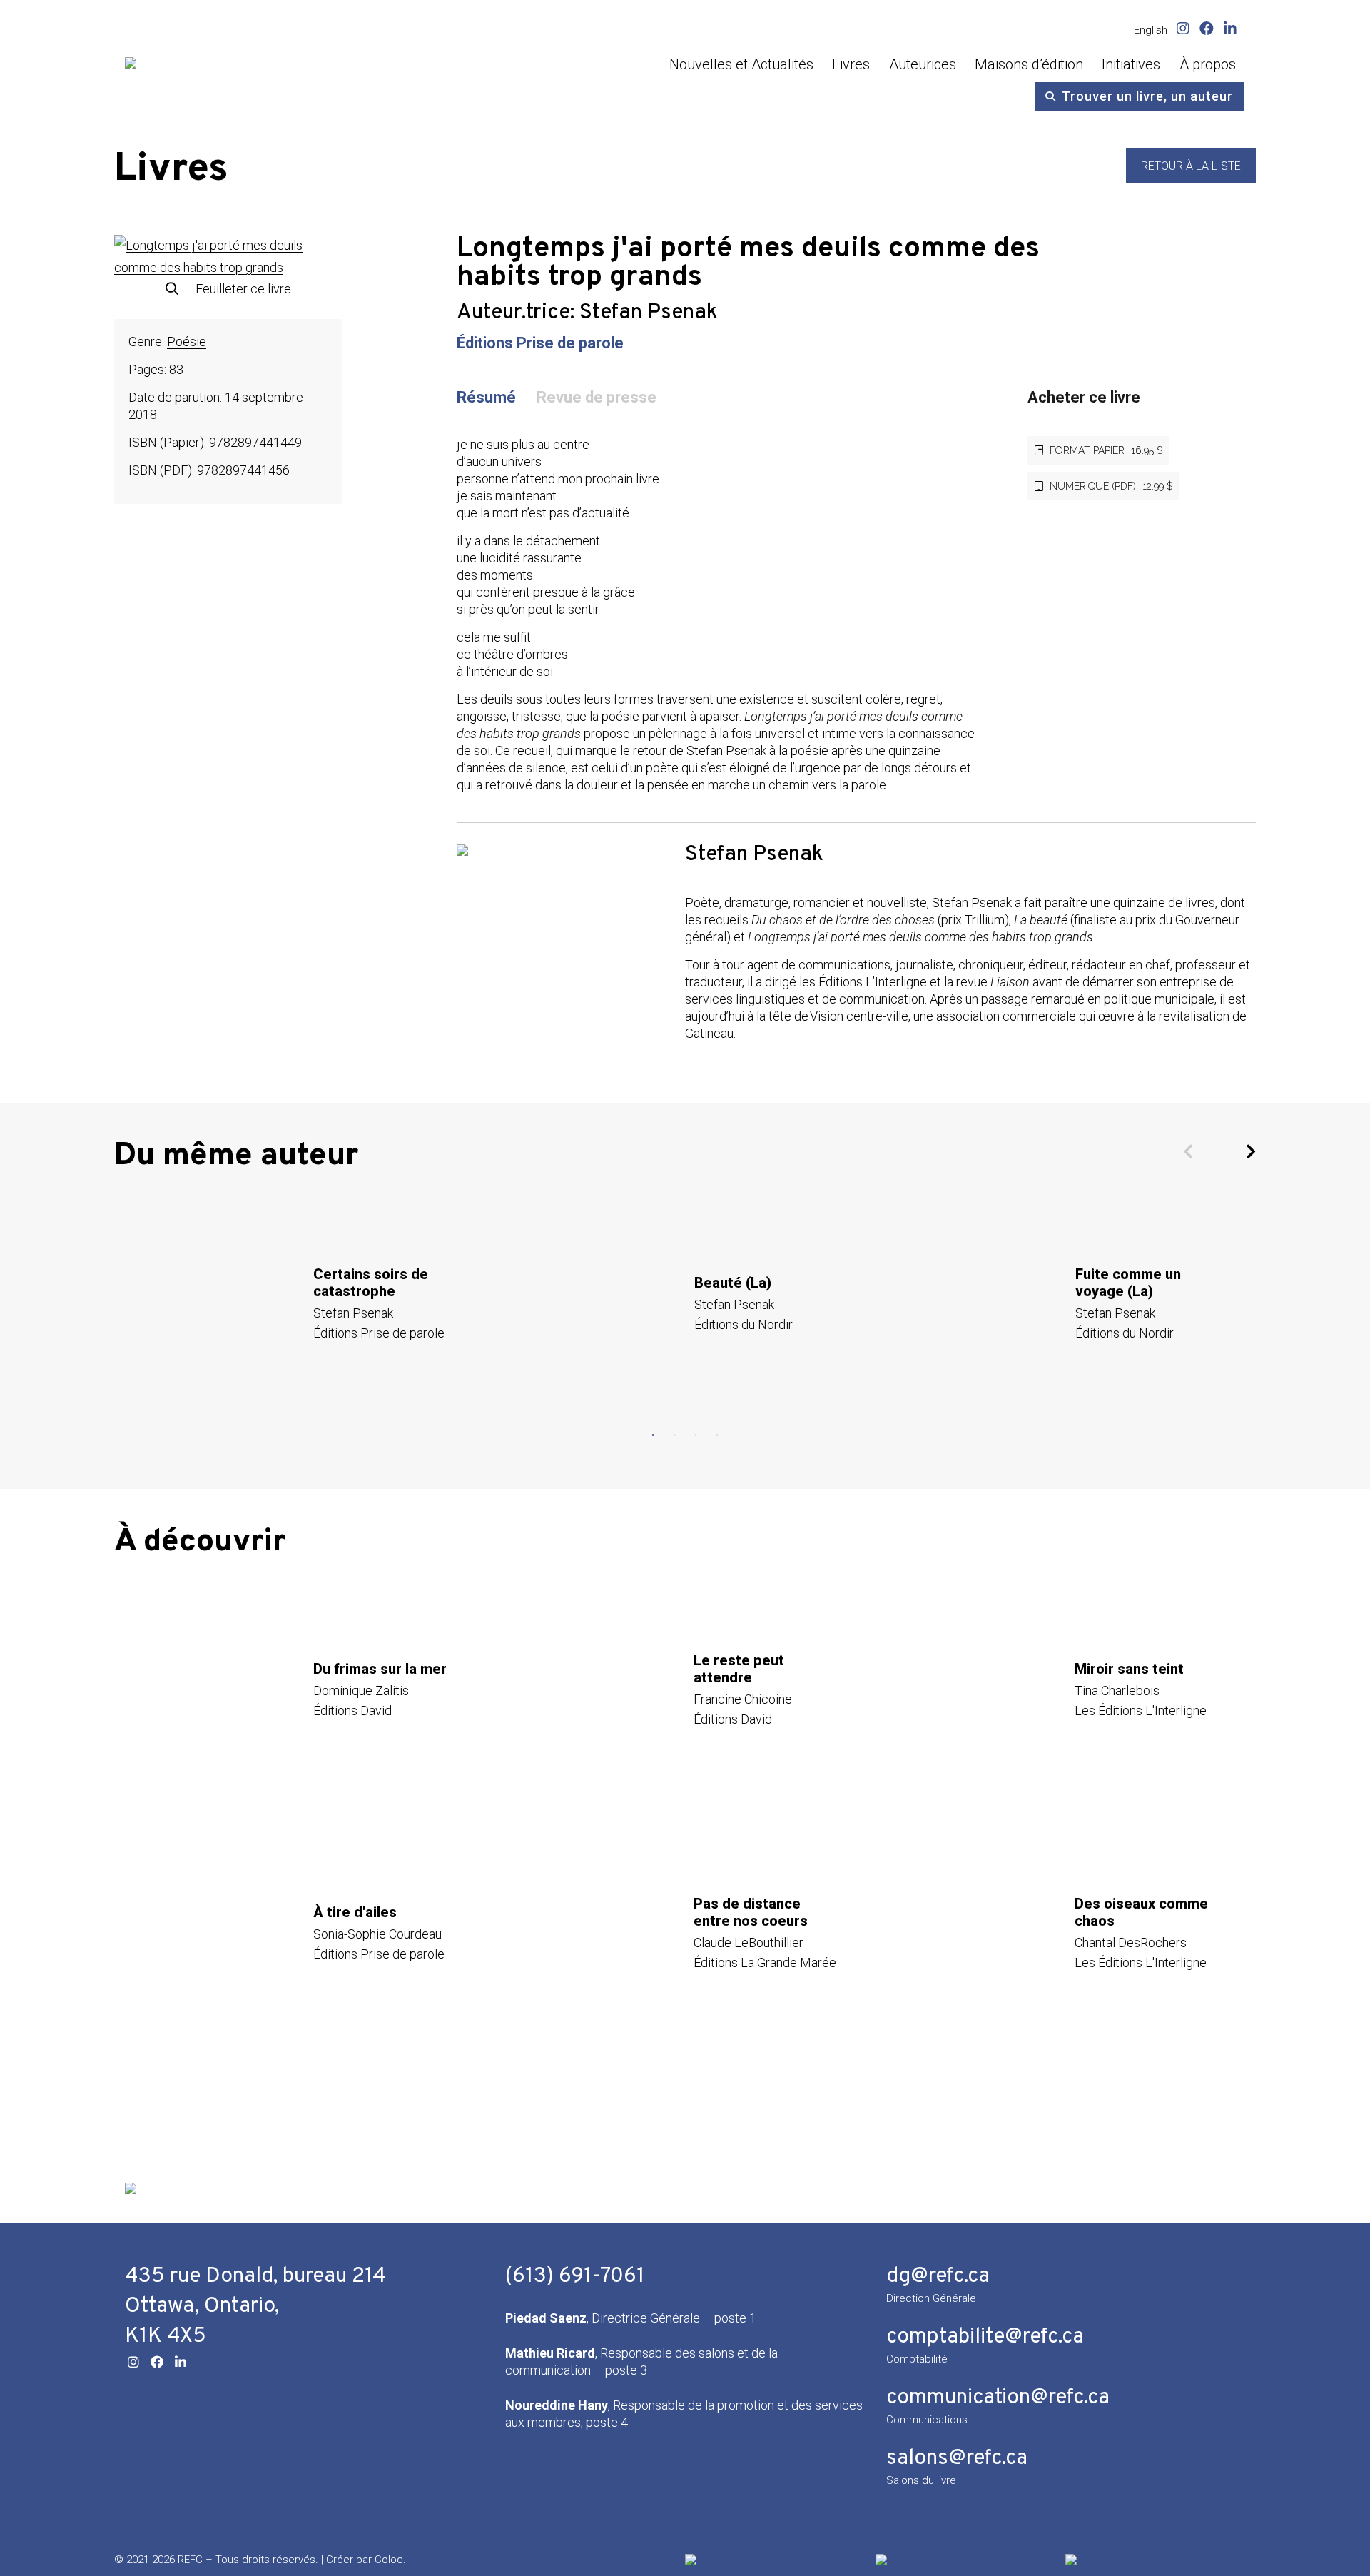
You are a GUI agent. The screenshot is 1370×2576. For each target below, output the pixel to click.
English (1151, 30)
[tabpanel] (305, 1303)
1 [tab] (653, 1435)
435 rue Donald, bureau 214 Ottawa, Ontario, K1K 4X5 (255, 2307)
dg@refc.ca (938, 2277)
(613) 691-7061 (575, 2277)
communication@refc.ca (998, 2398)
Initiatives (1131, 64)
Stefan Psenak (649, 313)
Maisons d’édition (1029, 64)
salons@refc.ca (957, 2459)
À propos (1208, 64)
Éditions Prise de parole (540, 343)
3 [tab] (696, 1435)
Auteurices (923, 64)
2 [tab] (674, 1435)
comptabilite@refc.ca (985, 2337)
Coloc (389, 2560)
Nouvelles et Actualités (741, 64)
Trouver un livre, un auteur (1147, 96)
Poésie (187, 342)
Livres (851, 64)
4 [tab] (717, 1435)
